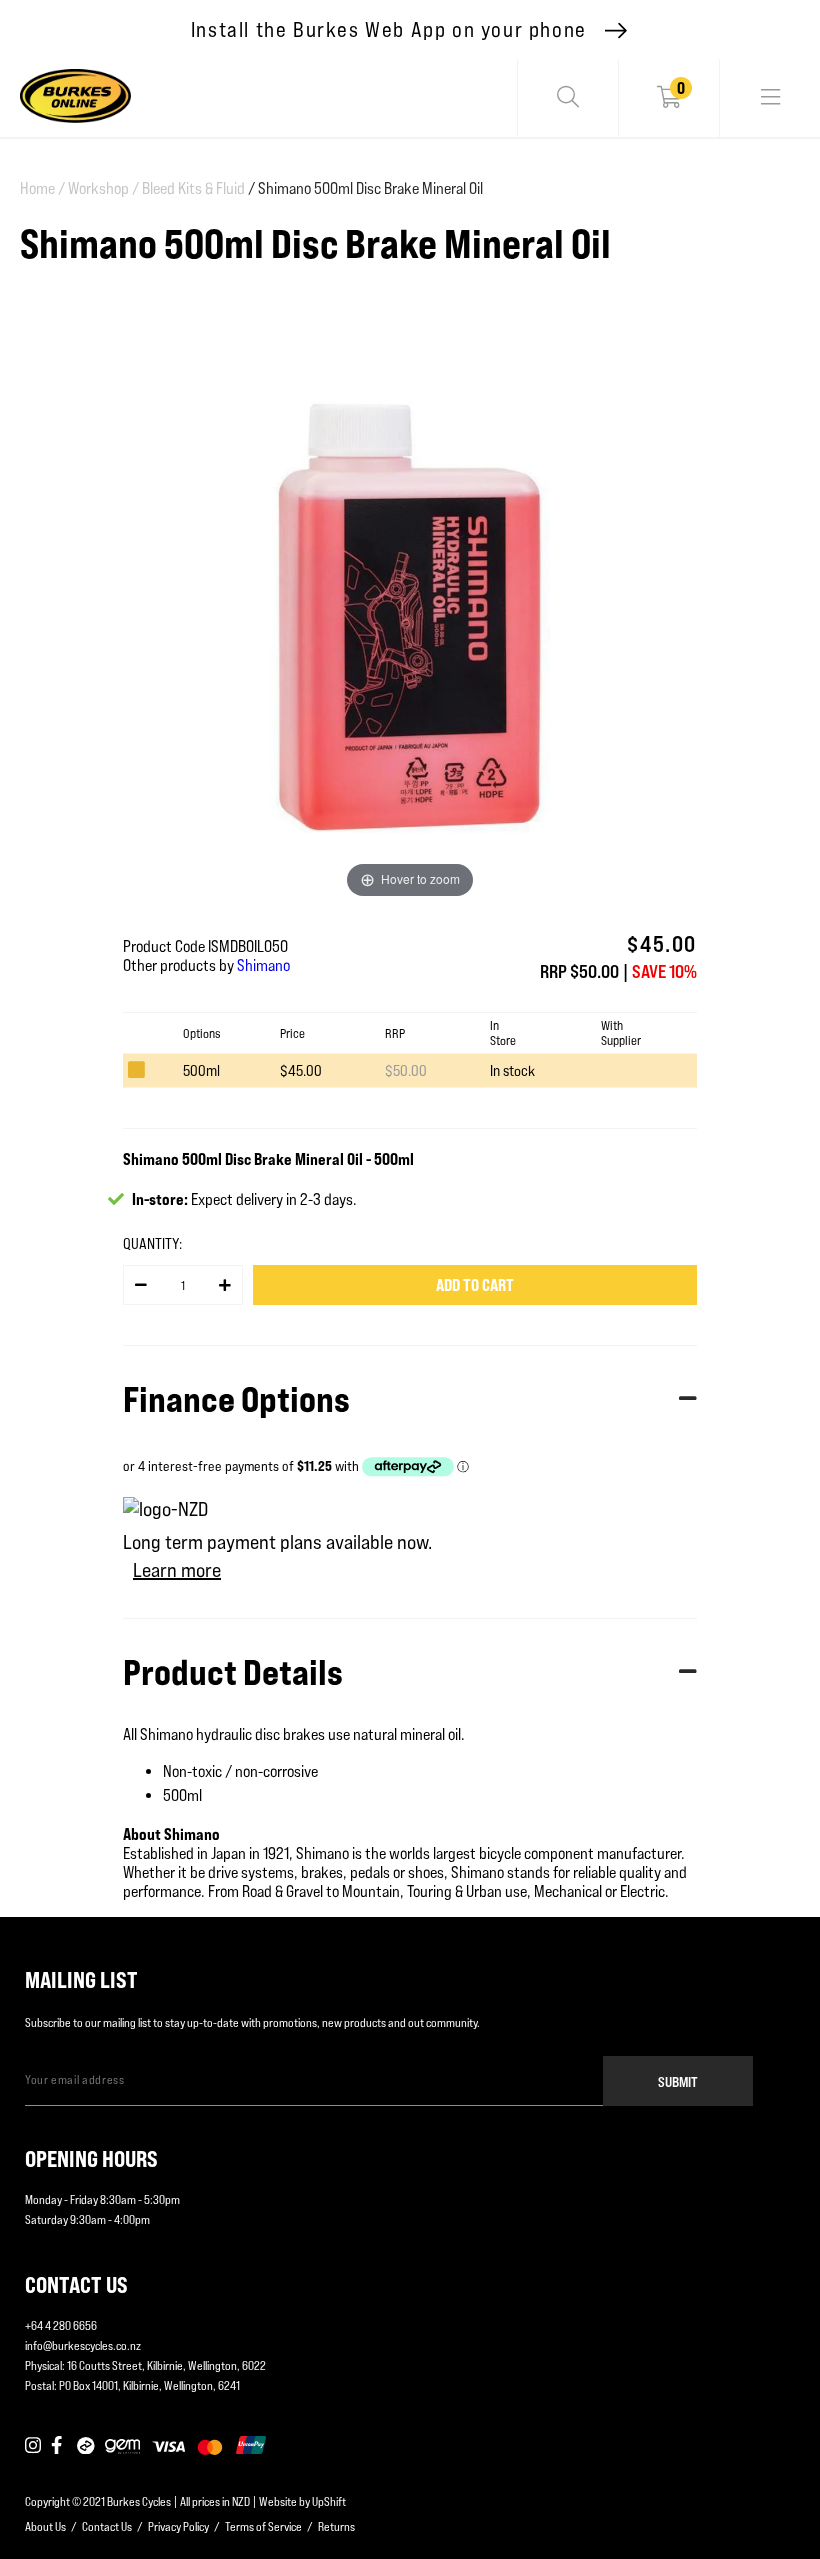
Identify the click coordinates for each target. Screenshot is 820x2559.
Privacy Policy (178, 2526)
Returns (336, 2526)
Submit (678, 2081)
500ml (201, 1070)
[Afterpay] (86, 2446)
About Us (45, 2526)
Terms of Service (263, 2526)
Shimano (263, 965)
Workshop (103, 188)
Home (42, 188)
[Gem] (122, 2446)
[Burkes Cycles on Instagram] (33, 2446)
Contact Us (107, 2526)
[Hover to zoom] (410, 615)
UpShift (329, 2501)
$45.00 (301, 1070)
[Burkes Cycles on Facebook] (59, 2446)
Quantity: (152, 1243)
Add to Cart (475, 1285)
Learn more (177, 1570)
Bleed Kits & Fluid (193, 188)
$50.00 (406, 1070)
